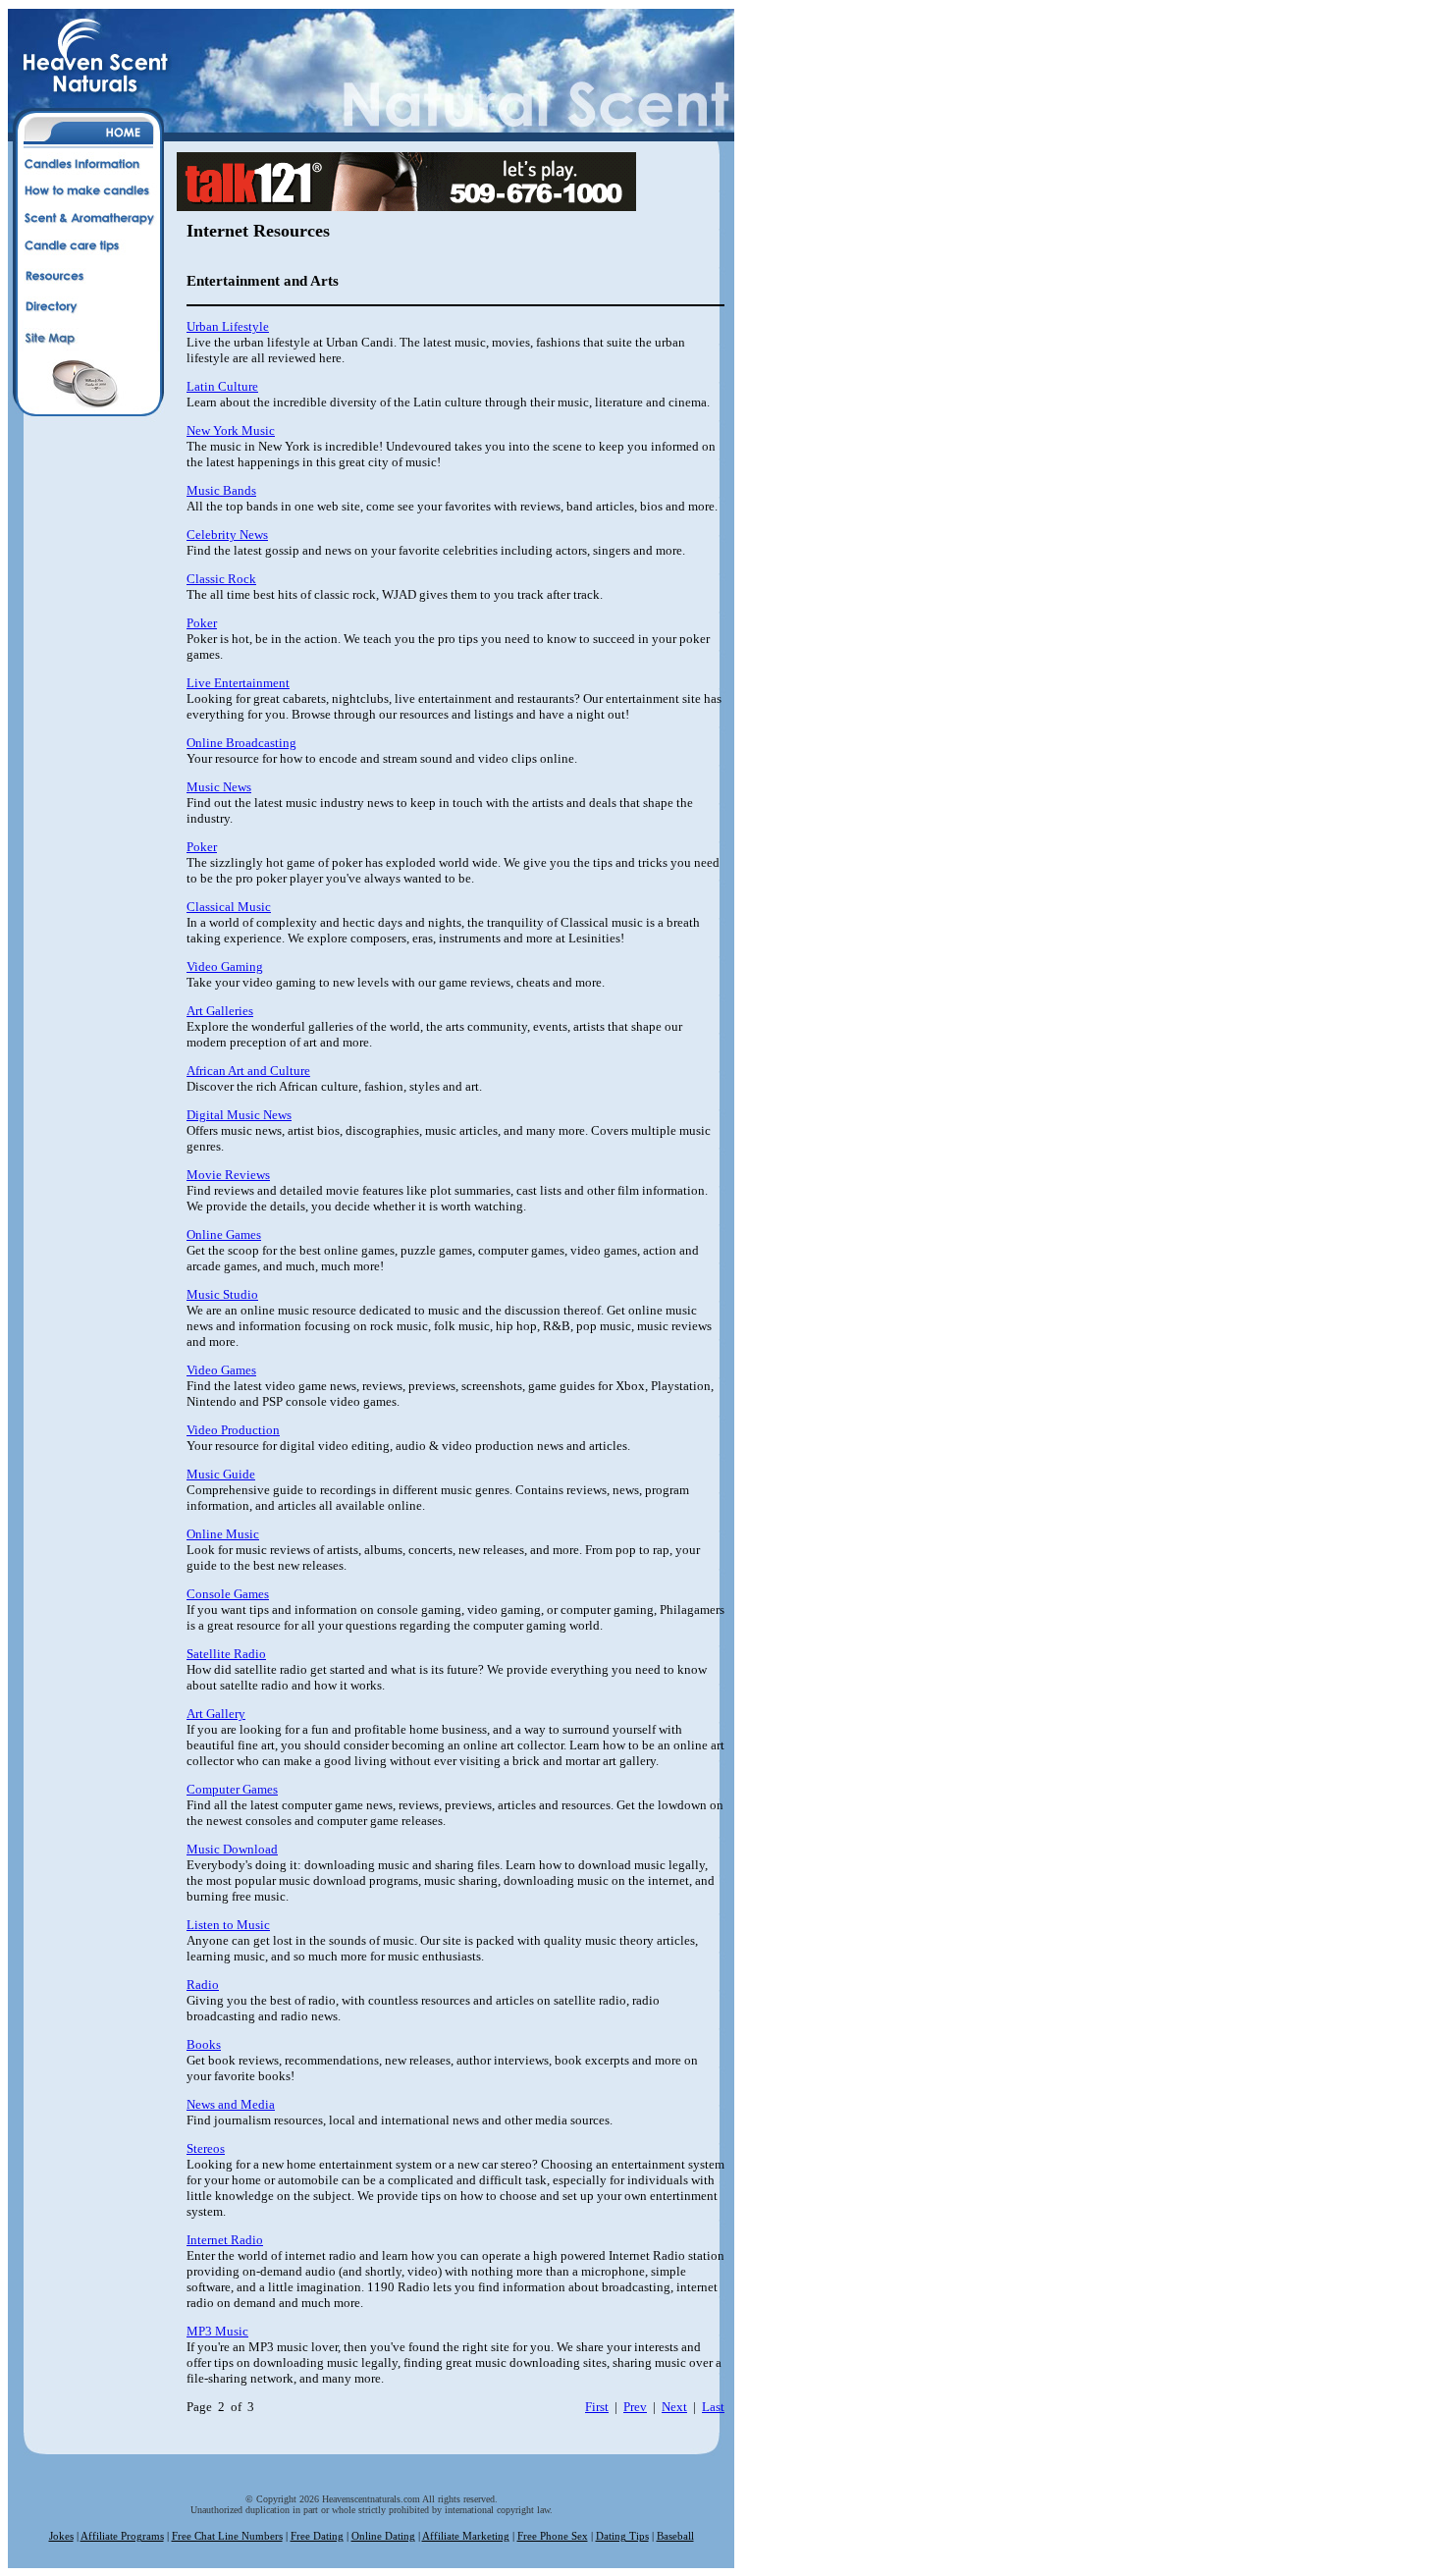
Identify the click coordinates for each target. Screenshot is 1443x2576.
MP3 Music (217, 2331)
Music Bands (221, 490)
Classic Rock (221, 579)
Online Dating (383, 2536)
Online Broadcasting (241, 743)
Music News (219, 787)
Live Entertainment (238, 683)
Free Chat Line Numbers (227, 2536)
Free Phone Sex (553, 2536)
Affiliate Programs (122, 2536)
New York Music (231, 430)
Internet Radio (225, 2240)
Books (204, 2044)
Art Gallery (216, 1714)
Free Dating (317, 2536)
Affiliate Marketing (466, 2536)
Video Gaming (225, 966)
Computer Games (232, 1789)
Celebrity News (227, 535)
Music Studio (222, 1294)
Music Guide (221, 1474)
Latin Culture (222, 386)
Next (674, 2407)
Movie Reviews (228, 1175)
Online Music (223, 1534)
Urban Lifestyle (228, 326)
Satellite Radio (226, 1654)
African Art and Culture (248, 1071)
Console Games (228, 1594)
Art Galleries (220, 1011)
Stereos (206, 2148)
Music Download (232, 1849)
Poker (202, 623)
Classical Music (229, 907)
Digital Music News (239, 1115)
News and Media (231, 2104)
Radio (203, 1985)
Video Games (221, 1370)
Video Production (233, 1430)
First (597, 2407)
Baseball (675, 2536)
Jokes (61, 2536)
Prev (635, 2407)
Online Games (224, 1234)
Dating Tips (622, 2536)
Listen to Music (228, 1925)
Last (713, 2407)
